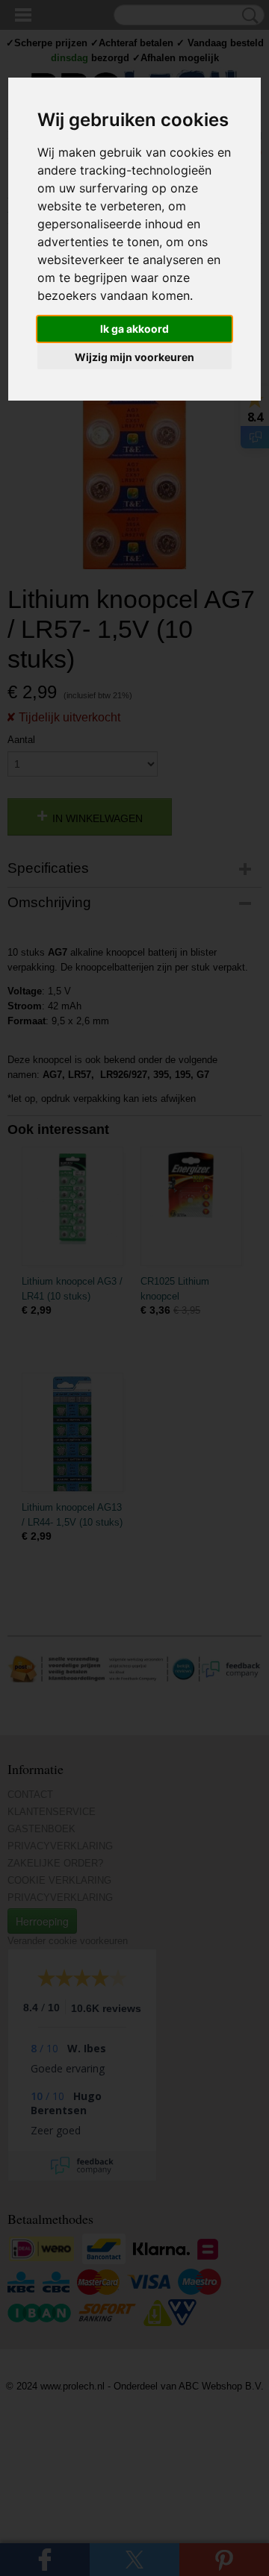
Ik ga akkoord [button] (134, 329)
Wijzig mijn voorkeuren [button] (134, 357)
